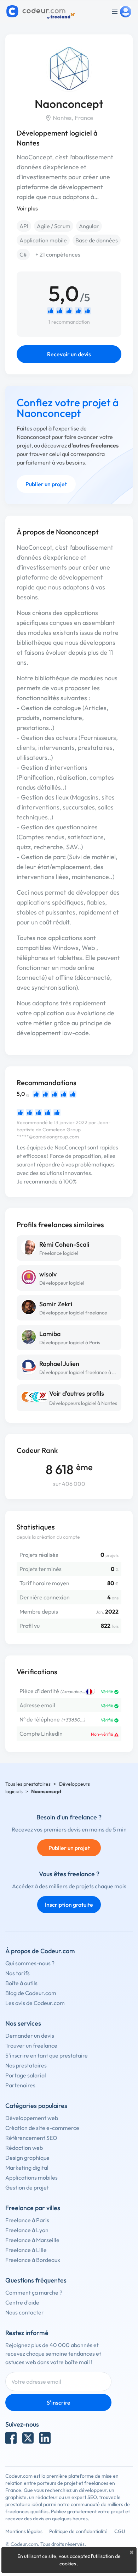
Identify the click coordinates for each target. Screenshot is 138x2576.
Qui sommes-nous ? (30, 1963)
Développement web (32, 2118)
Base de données (97, 240)
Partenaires (20, 2085)
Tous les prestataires (28, 1784)
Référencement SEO (31, 2138)
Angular (89, 226)
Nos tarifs (18, 1973)
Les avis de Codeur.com (35, 2003)
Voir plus (27, 208)
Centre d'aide (22, 2302)
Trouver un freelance (31, 2045)
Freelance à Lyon (27, 2230)
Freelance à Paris (27, 2220)
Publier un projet (46, 484)
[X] (28, 2438)
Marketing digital (27, 2168)
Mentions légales (24, 2531)
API (24, 226)
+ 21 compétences (58, 254)
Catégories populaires (36, 2106)
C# (23, 254)
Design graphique (27, 2158)
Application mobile (43, 240)
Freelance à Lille (26, 2250)
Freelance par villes (33, 2208)
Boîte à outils (21, 1983)
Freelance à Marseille (32, 2240)
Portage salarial (26, 2075)
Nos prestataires (26, 2065)
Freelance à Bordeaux (33, 2260)
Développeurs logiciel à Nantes (83, 1403)
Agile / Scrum (54, 226)
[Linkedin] (45, 2438)
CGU (120, 2531)
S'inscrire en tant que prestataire (47, 2055)
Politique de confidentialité (78, 2531)
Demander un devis (30, 2036)
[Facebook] (11, 2438)
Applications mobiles (31, 2177)
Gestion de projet (27, 2187)
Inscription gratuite (69, 1905)
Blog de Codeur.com (31, 1993)
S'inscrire (59, 2402)
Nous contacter (25, 2312)
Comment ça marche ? (34, 2292)
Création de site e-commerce (42, 2128)
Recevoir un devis (69, 354)
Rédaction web (24, 2148)
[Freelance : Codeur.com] (42, 12)
